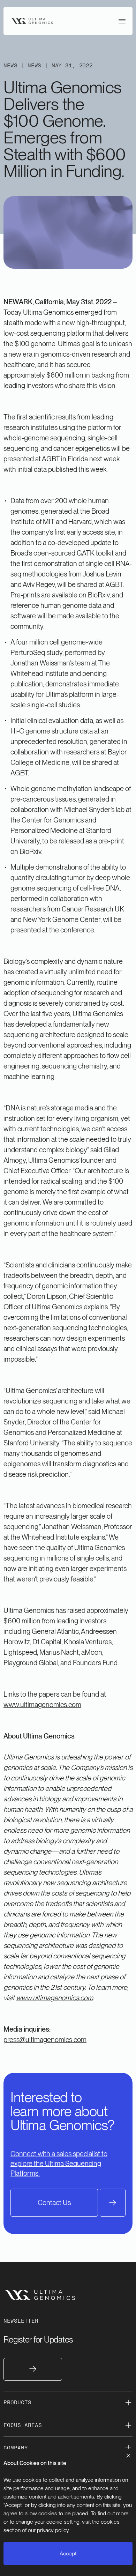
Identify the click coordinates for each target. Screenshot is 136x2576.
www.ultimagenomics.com (42, 1705)
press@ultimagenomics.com (45, 2040)
